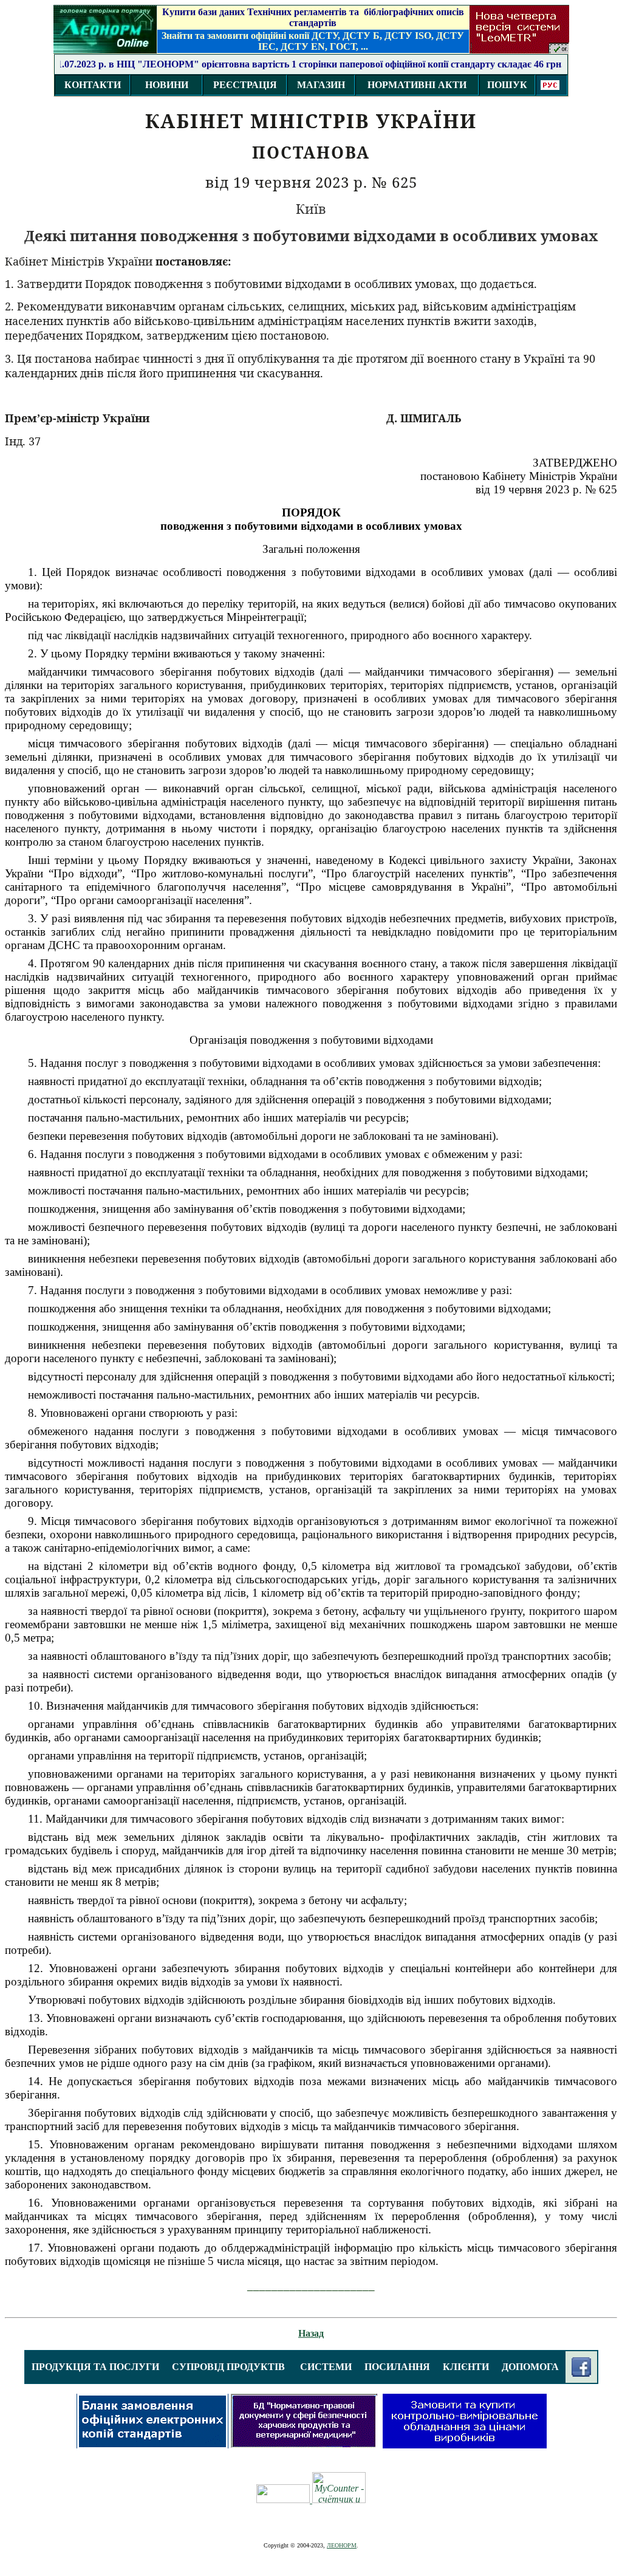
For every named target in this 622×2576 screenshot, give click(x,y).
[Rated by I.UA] (284, 2500)
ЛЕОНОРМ (342, 2545)
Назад (311, 2333)
